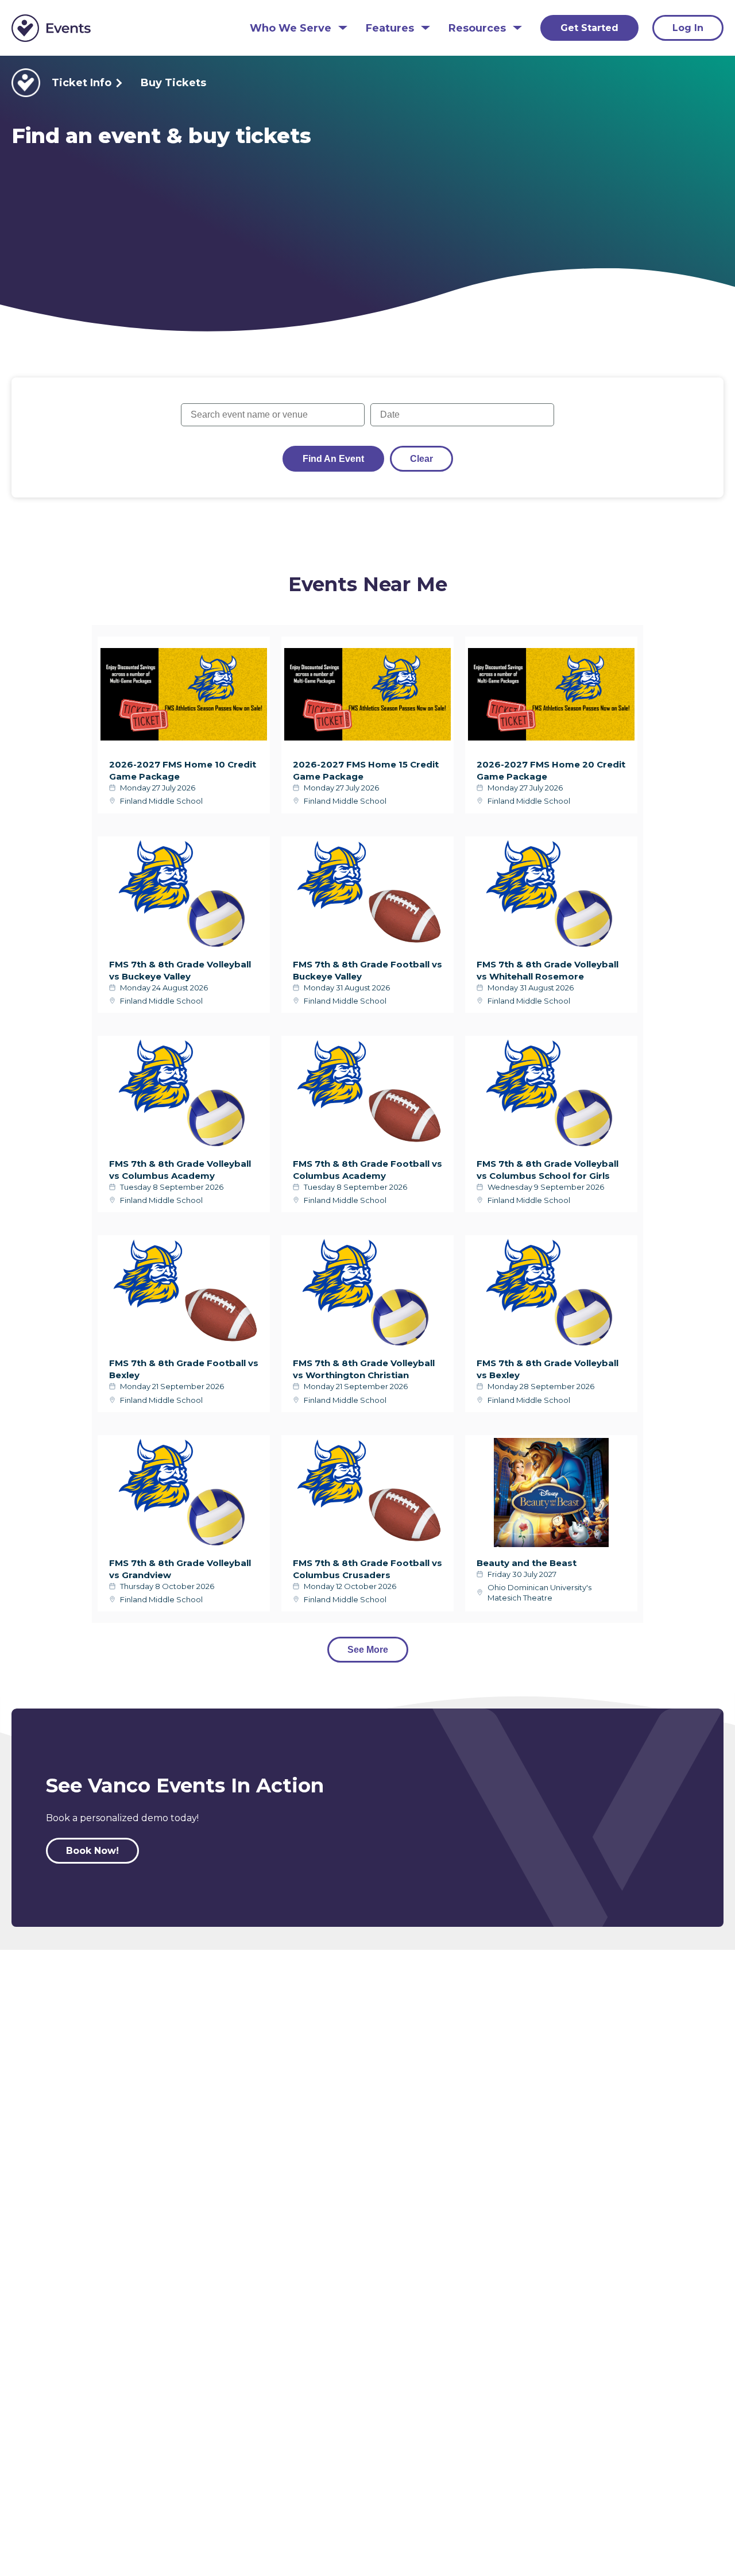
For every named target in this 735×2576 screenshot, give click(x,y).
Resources (477, 28)
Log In (688, 28)
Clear (421, 459)
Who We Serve (291, 28)
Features (390, 28)
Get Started (589, 28)
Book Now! (92, 1851)
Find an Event (333, 459)
